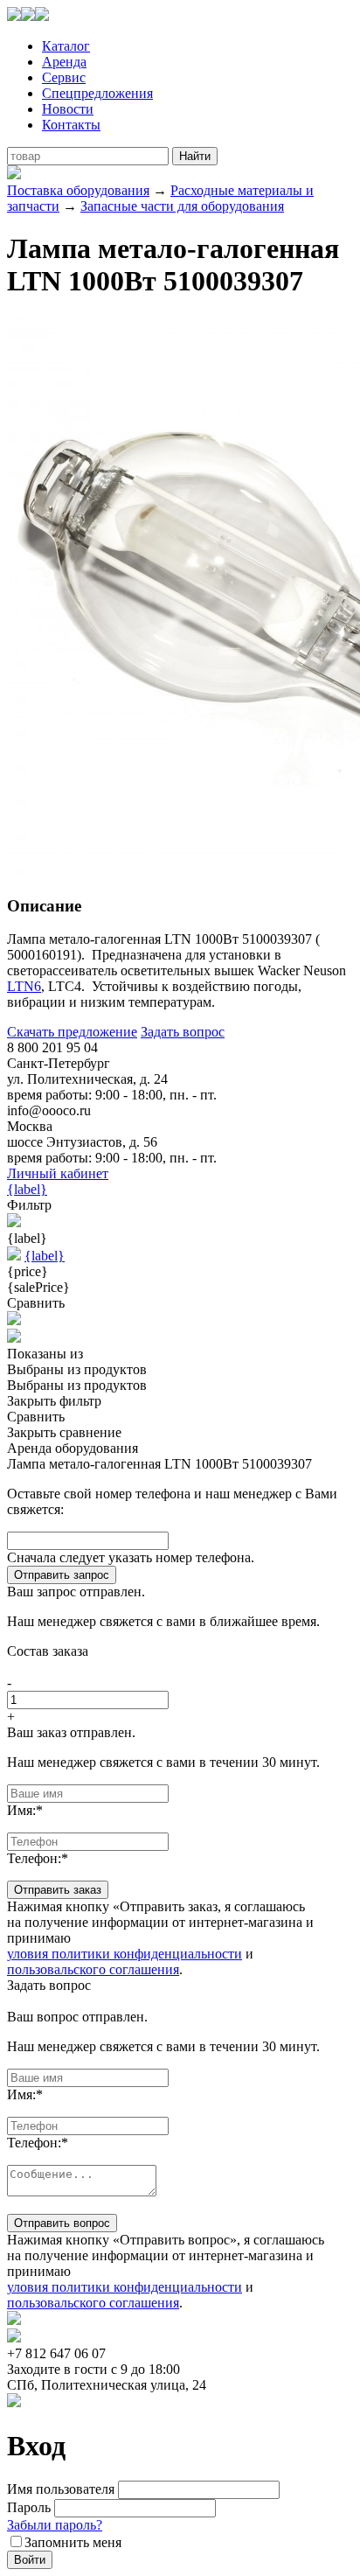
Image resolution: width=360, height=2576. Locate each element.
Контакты (71, 125)
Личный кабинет (58, 1173)
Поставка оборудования (78, 190)
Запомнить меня (73, 2542)
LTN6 (24, 986)
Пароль (29, 2507)
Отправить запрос (62, 1575)
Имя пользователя (61, 2489)
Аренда (64, 62)
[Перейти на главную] (28, 16)
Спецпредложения (97, 93)
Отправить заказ (58, 1890)
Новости (68, 109)
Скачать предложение (72, 1032)
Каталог (66, 46)
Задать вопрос (183, 1032)
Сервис (64, 77)
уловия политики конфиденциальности (125, 1954)
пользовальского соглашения (93, 1969)
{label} (27, 1189)
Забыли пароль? (55, 2525)
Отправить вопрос (62, 2223)
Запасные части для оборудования (182, 206)
